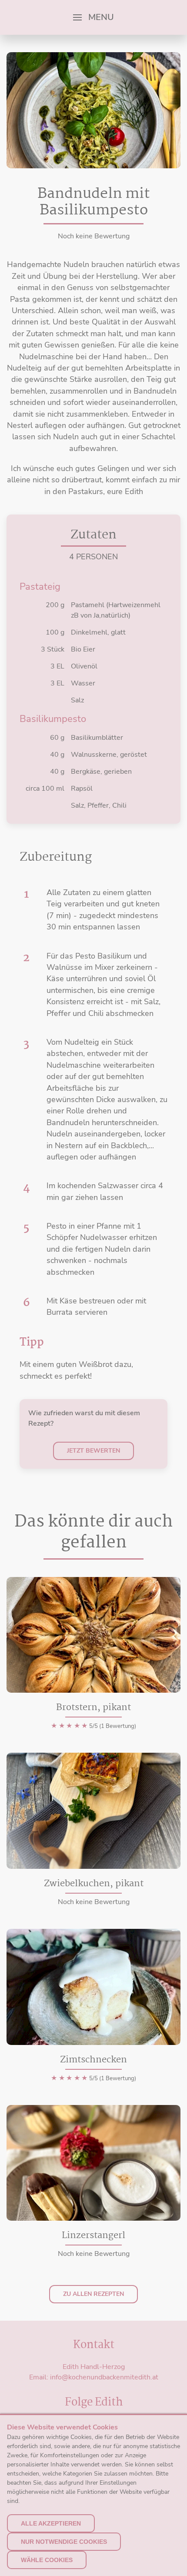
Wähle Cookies (47, 2560)
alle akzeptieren (51, 2523)
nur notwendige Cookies (64, 2542)
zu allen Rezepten (93, 2294)
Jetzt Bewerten (93, 1451)
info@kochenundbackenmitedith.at (104, 2377)
